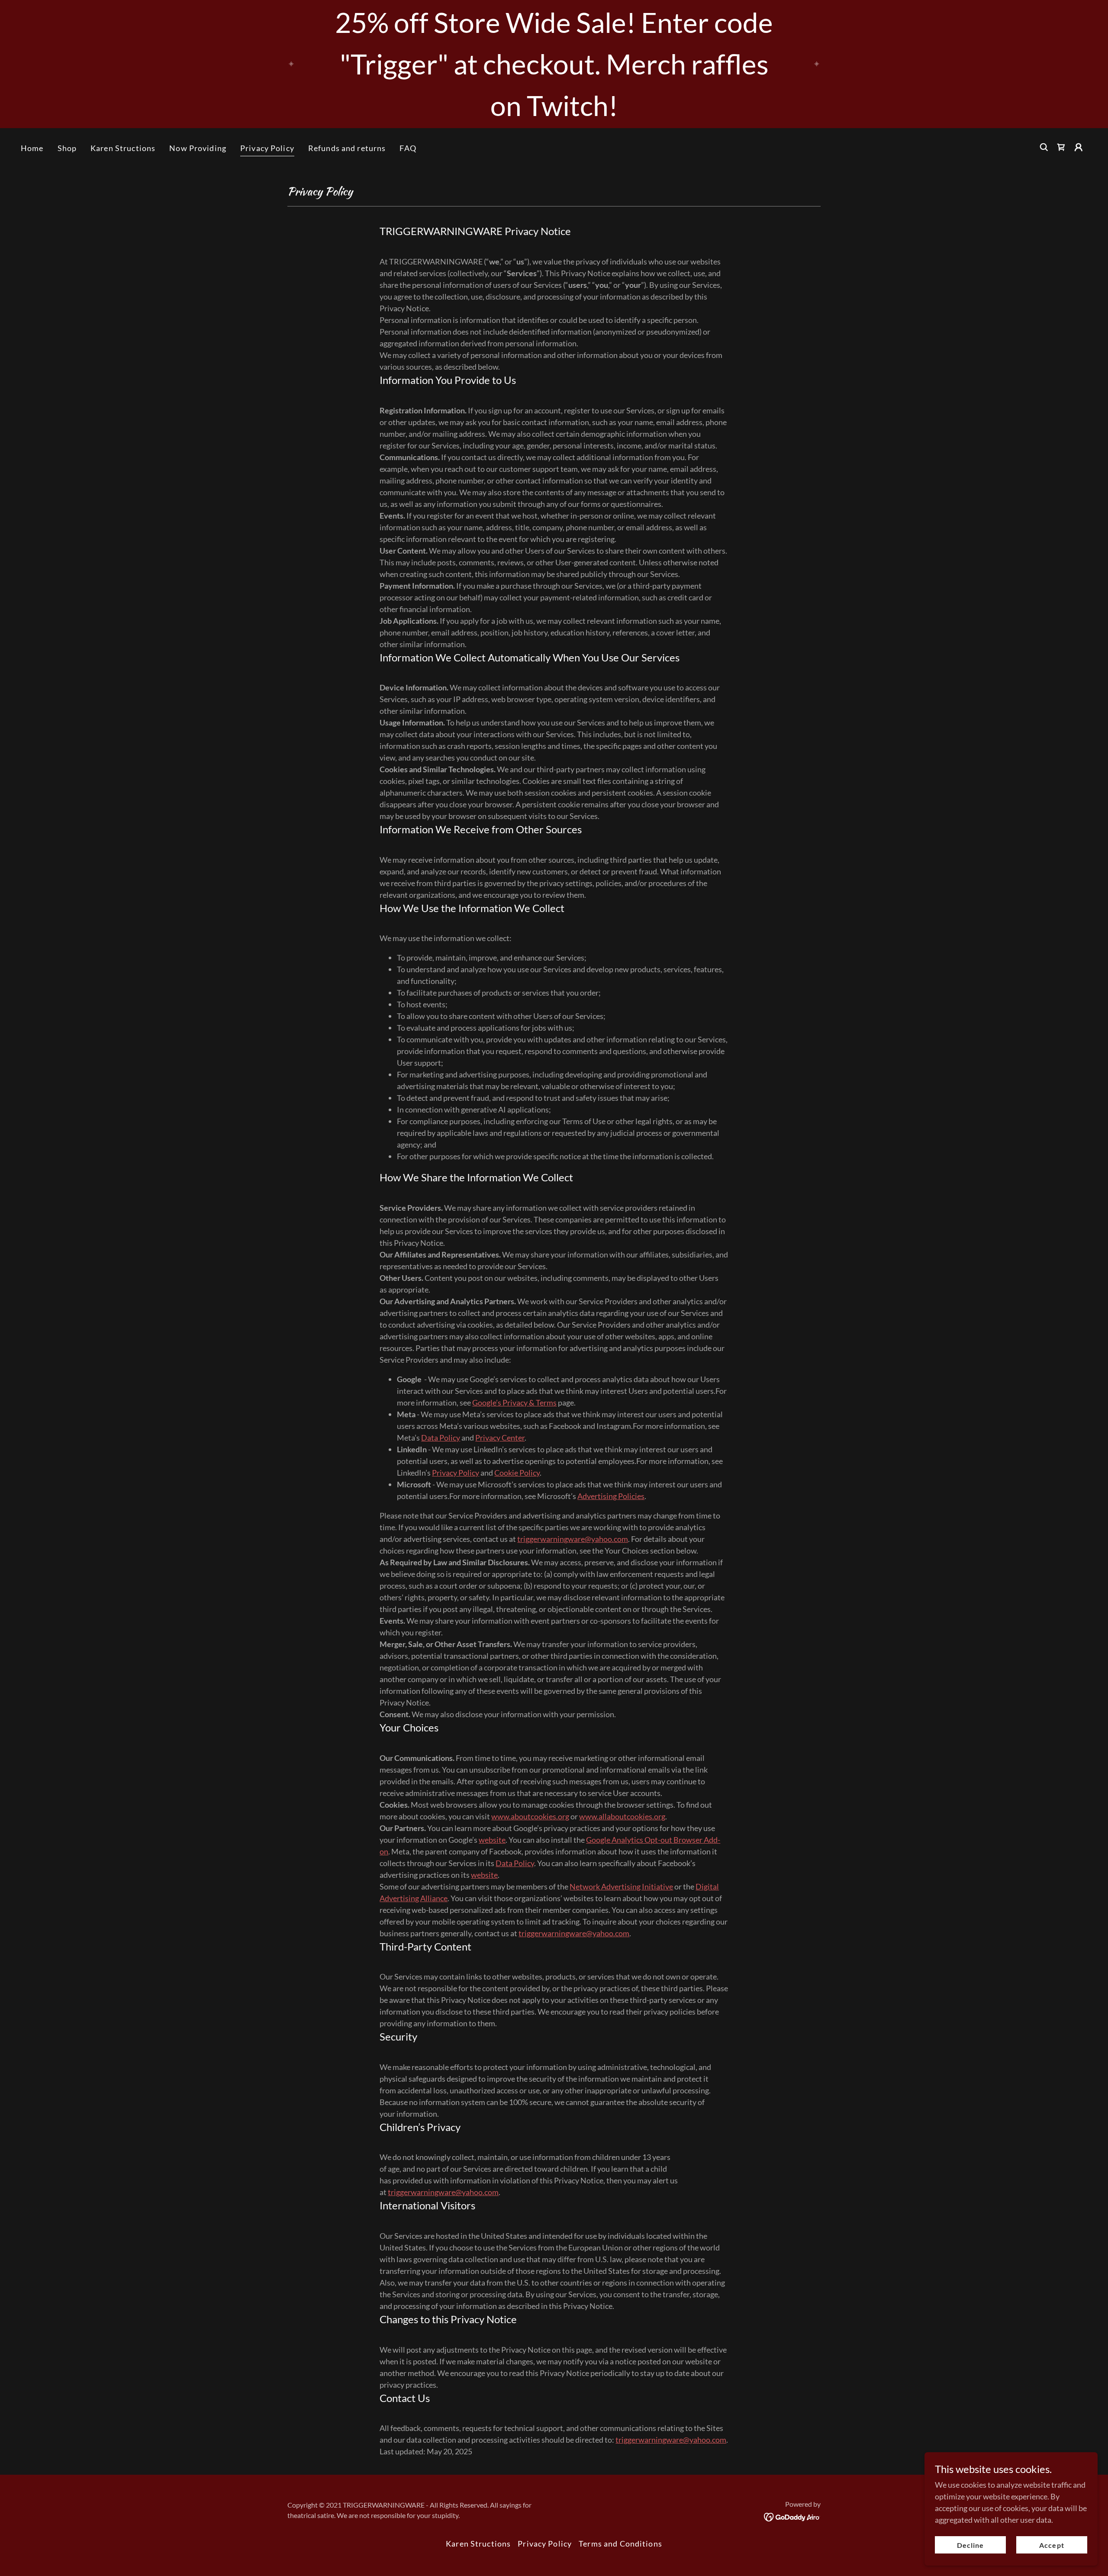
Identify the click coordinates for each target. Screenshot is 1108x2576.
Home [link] (32, 148)
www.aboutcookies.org (530, 1816)
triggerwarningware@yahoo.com (573, 1539)
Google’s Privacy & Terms (514, 1402)
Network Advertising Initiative (621, 1886)
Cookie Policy (517, 1473)
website (492, 1840)
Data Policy (441, 1438)
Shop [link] (67, 148)
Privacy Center (500, 1438)
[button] (1079, 147)
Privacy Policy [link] (267, 148)
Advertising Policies (611, 1496)
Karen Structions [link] (123, 148)
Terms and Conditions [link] (620, 2544)
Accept (1052, 2545)
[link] (1061, 147)
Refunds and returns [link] (347, 148)
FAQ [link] (408, 148)
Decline (970, 2545)
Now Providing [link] (198, 148)
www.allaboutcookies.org (622, 1816)
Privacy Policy (456, 1473)
